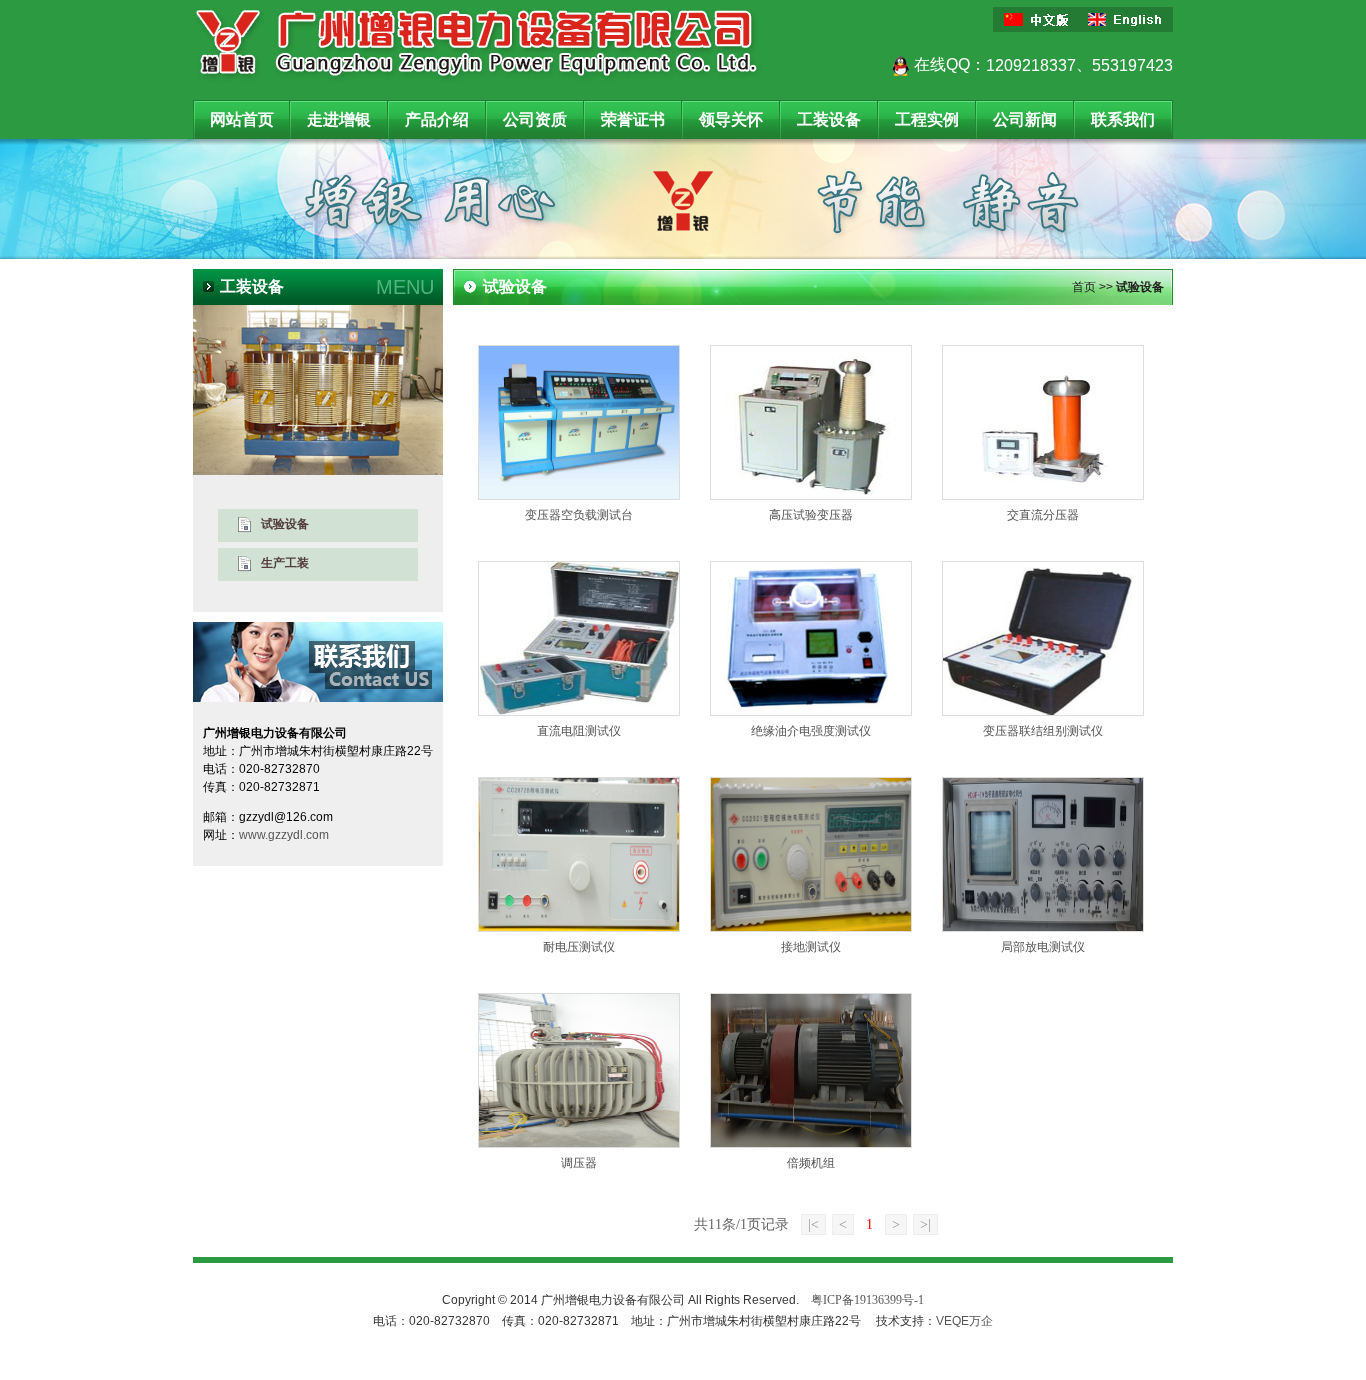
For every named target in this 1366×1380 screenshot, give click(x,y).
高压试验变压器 (811, 515)
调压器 (579, 1163)
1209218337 (1031, 65)
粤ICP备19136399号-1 (867, 1300)
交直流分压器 (1043, 515)
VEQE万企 (964, 1321)
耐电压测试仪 (579, 947)
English (1128, 19)
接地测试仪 (811, 947)
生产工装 (285, 563)
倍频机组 (811, 1163)
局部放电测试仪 (1043, 947)
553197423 (1132, 65)
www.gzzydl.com (284, 835)
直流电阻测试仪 (579, 731)
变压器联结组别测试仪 (1043, 731)
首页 (1084, 287)
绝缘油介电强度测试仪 (811, 731)
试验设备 (285, 524)
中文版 (1038, 19)
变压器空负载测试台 (579, 515)
